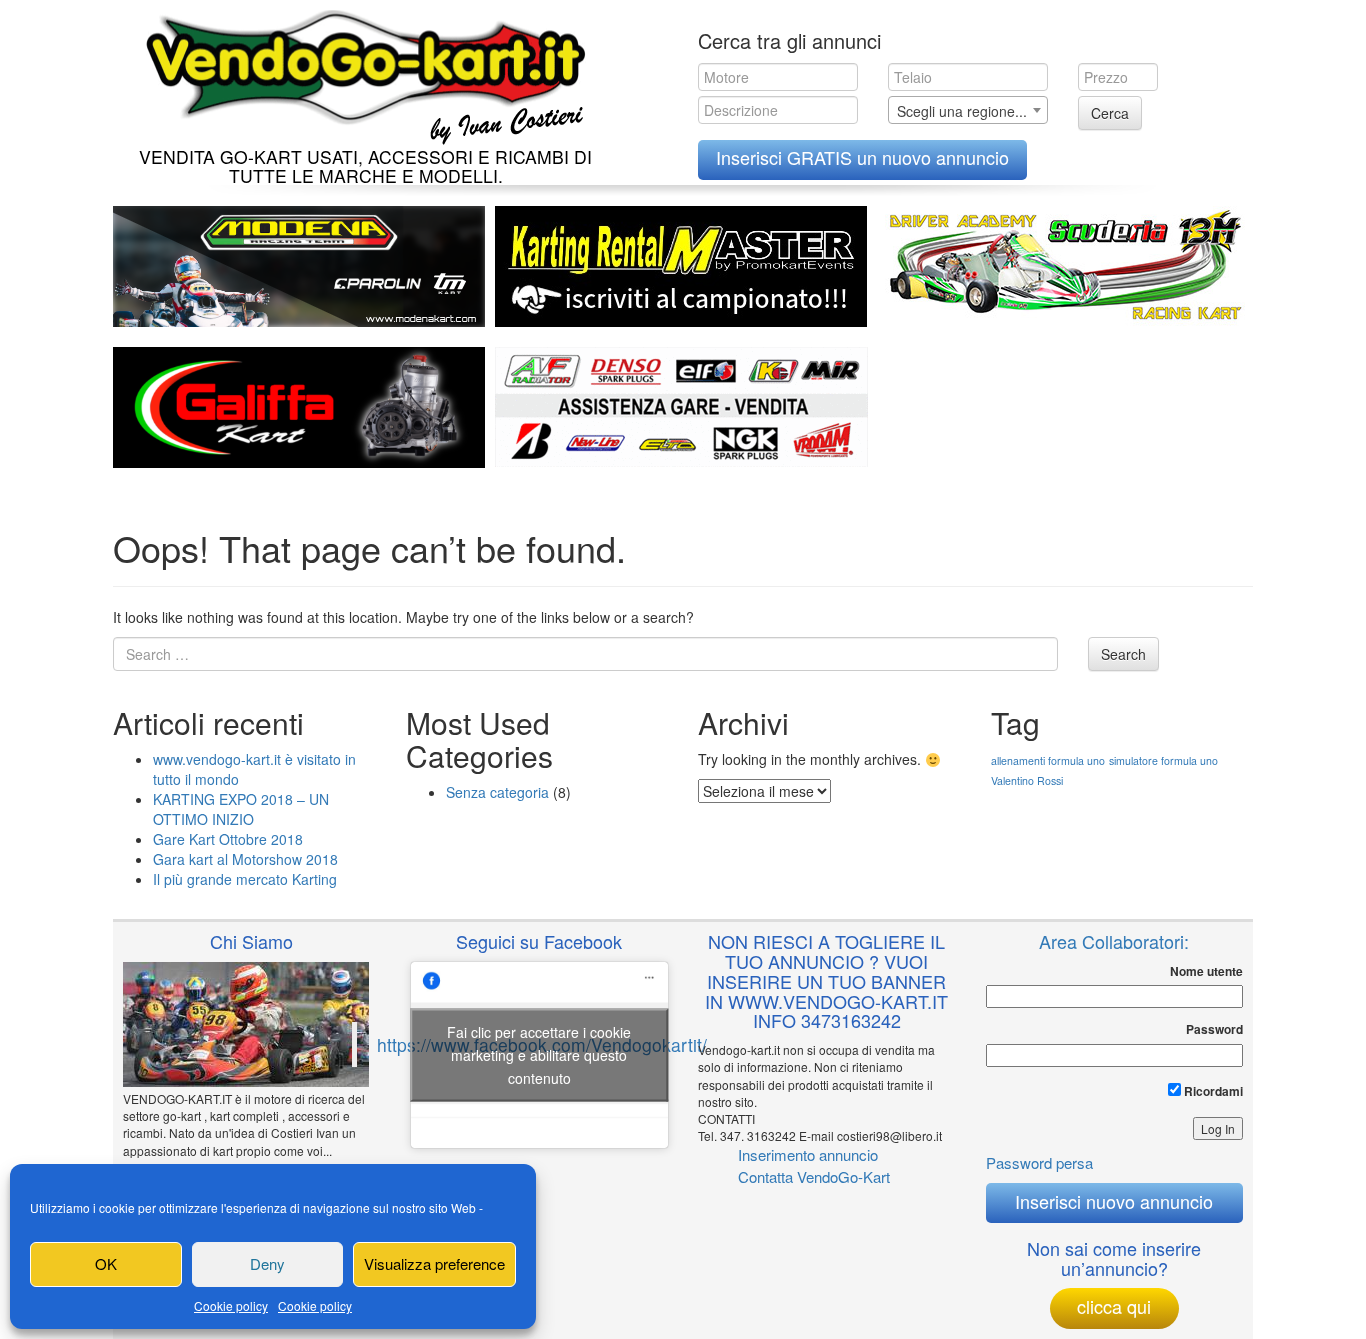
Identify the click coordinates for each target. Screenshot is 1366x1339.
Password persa (1039, 1162)
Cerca (1110, 113)
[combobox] (968, 110)
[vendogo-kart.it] (360, 72)
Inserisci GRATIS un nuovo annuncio (862, 157)
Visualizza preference (434, 1263)
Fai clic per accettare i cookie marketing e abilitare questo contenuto (539, 1054)
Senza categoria (497, 792)
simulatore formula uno (1163, 760)
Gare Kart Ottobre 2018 (228, 839)
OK (106, 1263)
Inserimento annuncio (808, 1154)
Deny (267, 1263)
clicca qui (1114, 1306)
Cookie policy (231, 1305)
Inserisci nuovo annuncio (1114, 1201)
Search (1123, 654)
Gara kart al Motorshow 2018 (245, 859)
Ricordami (1212, 1091)
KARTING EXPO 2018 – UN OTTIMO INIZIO (241, 809)
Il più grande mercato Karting (245, 879)
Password (1214, 1029)
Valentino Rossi (1027, 780)
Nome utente (1206, 971)
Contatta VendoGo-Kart (814, 1176)
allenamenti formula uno (1048, 760)
